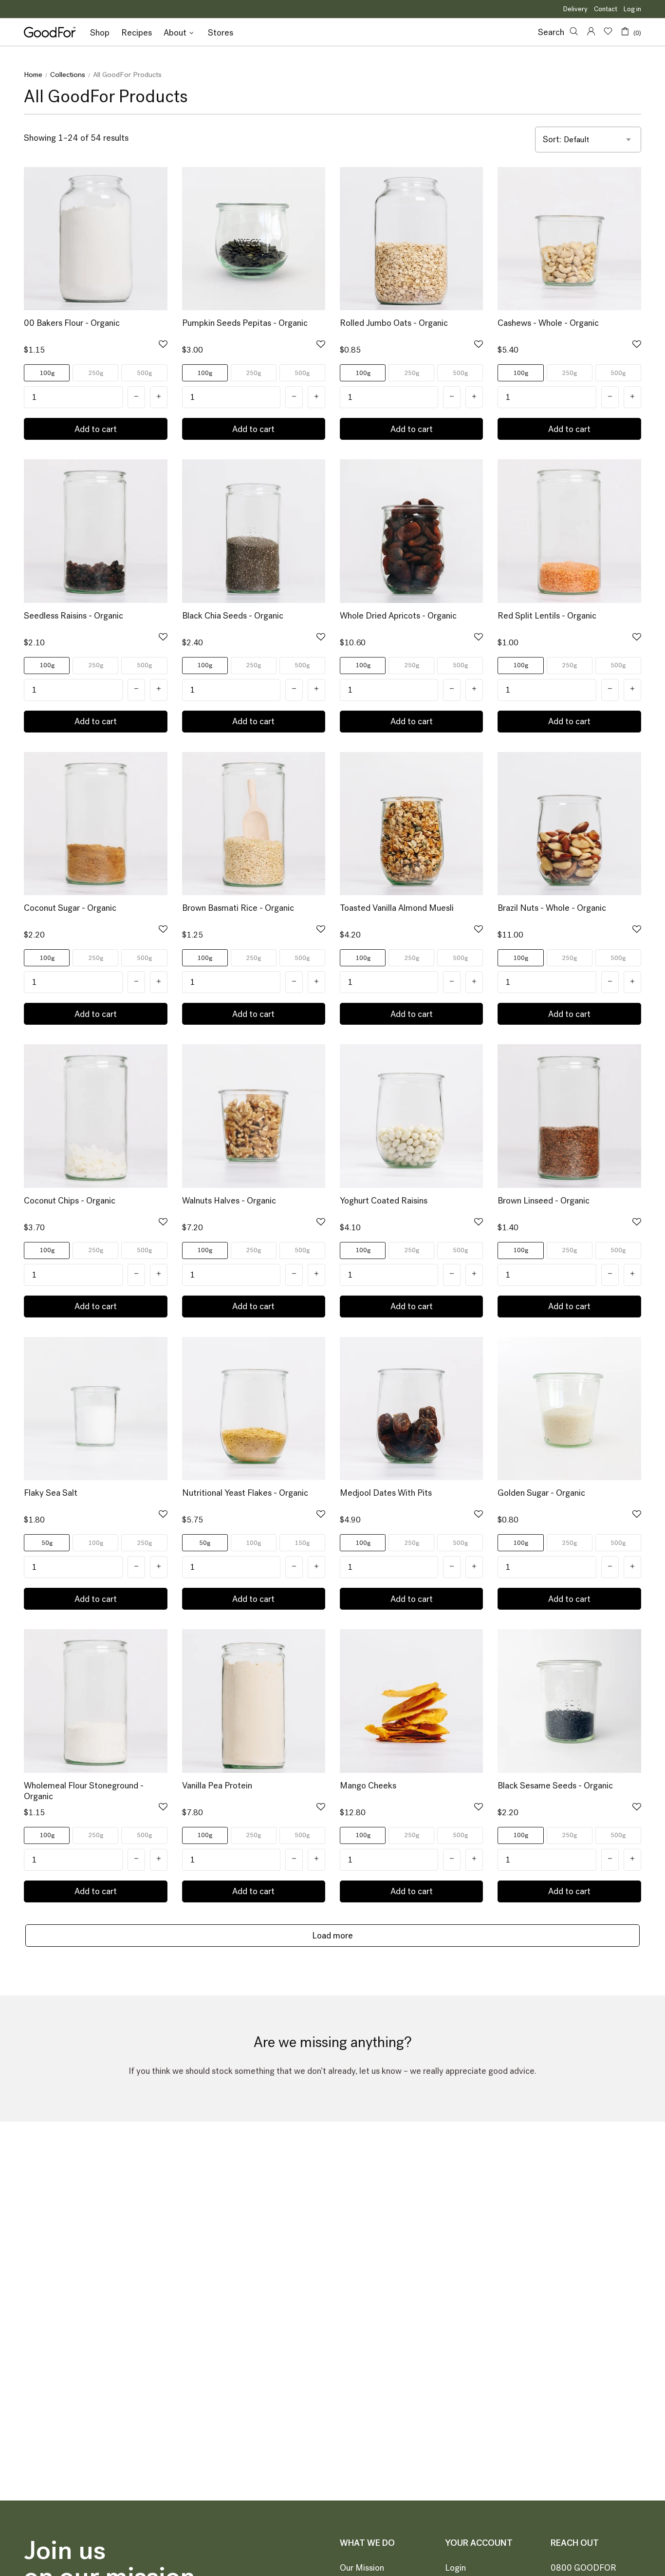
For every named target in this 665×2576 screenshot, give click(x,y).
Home (33, 75)
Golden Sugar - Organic (541, 1493)
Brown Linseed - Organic (544, 1201)
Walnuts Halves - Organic (229, 1201)
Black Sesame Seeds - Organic (555, 1786)
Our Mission (362, 2568)
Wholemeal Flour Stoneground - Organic (84, 1791)
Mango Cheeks (368, 1786)
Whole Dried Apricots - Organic (398, 616)
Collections (68, 75)
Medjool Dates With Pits (386, 1493)
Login (455, 2568)
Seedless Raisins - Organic (74, 616)
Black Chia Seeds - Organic (233, 616)
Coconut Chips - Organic (70, 1201)
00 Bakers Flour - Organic (72, 323)
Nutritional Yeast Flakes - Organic (245, 1493)
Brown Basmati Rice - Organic (238, 908)
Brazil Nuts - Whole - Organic (552, 908)
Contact (606, 9)
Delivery (575, 9)
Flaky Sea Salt (51, 1493)
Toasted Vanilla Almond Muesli (397, 908)
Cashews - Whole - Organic (548, 323)
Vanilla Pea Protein (217, 1786)
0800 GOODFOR (583, 2568)
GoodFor (50, 32)
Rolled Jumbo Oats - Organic (394, 323)
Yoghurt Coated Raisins (384, 1201)
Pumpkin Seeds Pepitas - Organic (245, 323)
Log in (632, 9)
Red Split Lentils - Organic (547, 616)
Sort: (552, 140)
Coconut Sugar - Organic (70, 908)
